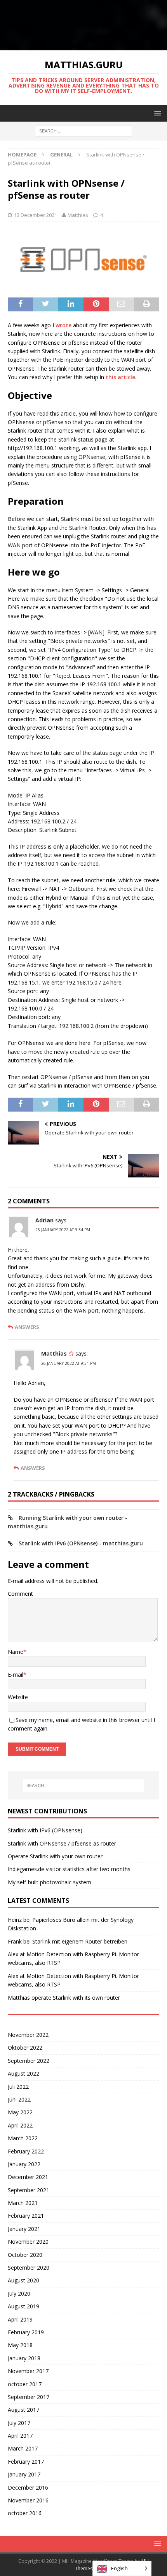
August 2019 (23, 2306)
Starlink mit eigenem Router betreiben (80, 1941)
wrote (63, 325)
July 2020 (19, 2293)
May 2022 (20, 2112)
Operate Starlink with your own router (55, 1856)
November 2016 (28, 2500)
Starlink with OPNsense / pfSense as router (62, 1843)
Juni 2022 (19, 2099)
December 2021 (28, 2177)
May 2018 (20, 2345)
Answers (27, 1327)
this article (120, 377)
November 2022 (28, 2035)
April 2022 (20, 2125)
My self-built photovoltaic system (50, 1882)
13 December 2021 (36, 215)
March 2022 (23, 2138)
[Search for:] (83, 131)
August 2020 (23, 2280)
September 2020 (29, 2268)
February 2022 (26, 2151)
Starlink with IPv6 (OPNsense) (45, 1830)
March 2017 (23, 2448)
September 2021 (29, 2190)
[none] (122, 2568)
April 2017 (20, 2436)
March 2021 (23, 2203)
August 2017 (23, 2410)
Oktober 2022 (25, 2048)
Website (18, 1697)
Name (16, 1652)
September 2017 (29, 2397)
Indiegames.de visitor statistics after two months (69, 1869)
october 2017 (25, 2384)
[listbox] (122, 2568)
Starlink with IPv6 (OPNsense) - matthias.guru (81, 1543)
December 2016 (28, 2487)
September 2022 (29, 2061)
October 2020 (25, 2255)
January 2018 (24, 2358)
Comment (20, 1594)
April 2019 (20, 2319)
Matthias (78, 215)
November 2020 (28, 2242)
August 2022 (23, 2073)
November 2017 (28, 2371)
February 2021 (26, 2216)
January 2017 (24, 2474)
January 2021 (24, 2229)
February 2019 (26, 2332)
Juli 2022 (18, 2087)
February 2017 (26, 2462)
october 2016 (25, 2513)
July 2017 (19, 2423)
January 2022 (24, 2164)
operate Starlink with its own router (76, 1998)
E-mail (16, 1675)
